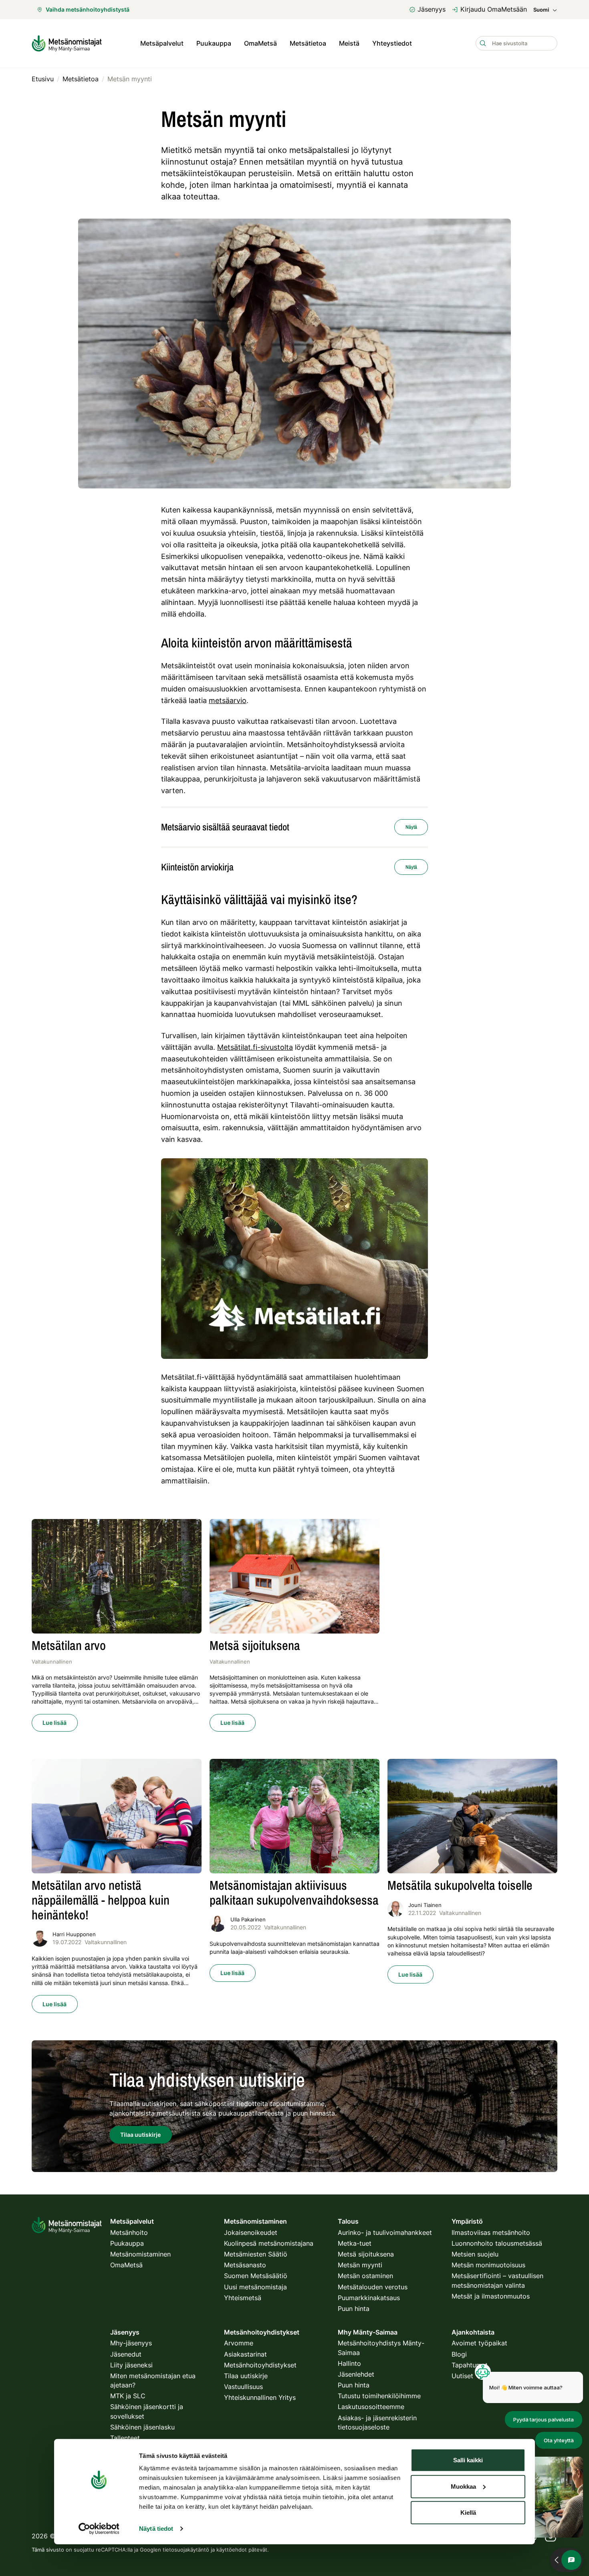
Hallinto (349, 2363)
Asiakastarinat (245, 2354)
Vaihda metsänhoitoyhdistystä (88, 9)
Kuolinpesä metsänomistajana (269, 2243)
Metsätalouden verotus (373, 2287)
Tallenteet (125, 2438)
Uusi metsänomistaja (255, 2287)
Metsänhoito (129, 2232)
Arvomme (239, 2343)
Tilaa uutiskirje (246, 2376)
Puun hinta (354, 2309)
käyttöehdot (232, 2550)
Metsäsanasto (245, 2265)
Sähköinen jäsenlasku (142, 2427)
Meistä (349, 43)
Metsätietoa (308, 43)
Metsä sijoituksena (366, 2254)
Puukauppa (214, 43)
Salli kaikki (468, 2460)
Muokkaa (463, 2486)
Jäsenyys (432, 9)
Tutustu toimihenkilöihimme (379, 2396)
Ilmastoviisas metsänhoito (491, 2232)
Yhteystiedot (392, 43)
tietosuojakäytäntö (186, 2550)
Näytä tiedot (156, 2529)
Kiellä (468, 2513)
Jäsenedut (126, 2354)
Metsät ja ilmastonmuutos (491, 2296)
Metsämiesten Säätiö (256, 2254)
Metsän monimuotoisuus (488, 2265)
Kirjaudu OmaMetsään (494, 9)
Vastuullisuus (243, 2387)
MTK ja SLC (128, 2396)
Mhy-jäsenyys (131, 2343)
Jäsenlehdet (356, 2374)
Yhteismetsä (243, 2298)
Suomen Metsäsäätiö (256, 2276)
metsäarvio (228, 700)
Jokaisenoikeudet (251, 2232)
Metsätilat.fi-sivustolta (255, 1047)
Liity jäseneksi (131, 2365)
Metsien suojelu (475, 2254)
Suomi (541, 10)
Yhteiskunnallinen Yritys (260, 2397)
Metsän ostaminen (365, 2276)
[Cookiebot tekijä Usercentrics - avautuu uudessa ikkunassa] (99, 2529)
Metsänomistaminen (140, 2254)
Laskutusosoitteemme (371, 2407)
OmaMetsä (260, 43)
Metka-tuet (355, 2243)
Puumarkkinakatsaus (369, 2298)
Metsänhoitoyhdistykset (260, 2365)
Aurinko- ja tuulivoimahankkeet (385, 2232)
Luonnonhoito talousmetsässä (497, 2243)
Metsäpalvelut (162, 43)
